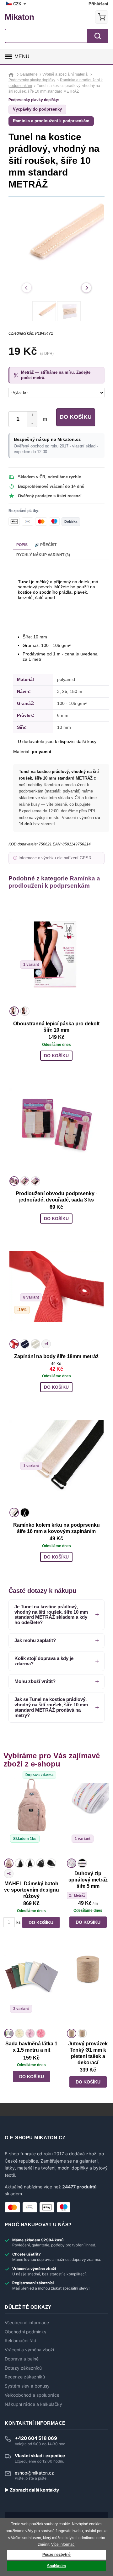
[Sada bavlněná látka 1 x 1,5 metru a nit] (32, 1987)
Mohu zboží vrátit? (35, 1681)
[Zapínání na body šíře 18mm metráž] (56, 1287)
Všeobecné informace (27, 2323)
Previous (27, 288)
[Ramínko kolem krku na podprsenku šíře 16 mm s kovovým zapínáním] (56, 1455)
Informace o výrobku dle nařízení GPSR (55, 858)
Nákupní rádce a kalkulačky (33, 2404)
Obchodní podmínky (26, 2332)
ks (19, 1922)
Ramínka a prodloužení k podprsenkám (51, 121)
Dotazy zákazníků (23, 2368)
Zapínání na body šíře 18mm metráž (56, 1356)
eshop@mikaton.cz (34, 2473)
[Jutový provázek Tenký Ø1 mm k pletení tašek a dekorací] (88, 1987)
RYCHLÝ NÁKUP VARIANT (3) (43, 555)
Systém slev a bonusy (27, 2386)
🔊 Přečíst (46, 545)
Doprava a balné (22, 2359)
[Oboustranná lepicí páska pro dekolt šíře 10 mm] (56, 954)
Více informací (63, 2544)
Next (86, 288)
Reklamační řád (21, 2341)
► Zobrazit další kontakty (32, 2490)
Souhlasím (56, 2566)
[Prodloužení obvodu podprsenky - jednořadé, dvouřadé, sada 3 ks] (56, 1124)
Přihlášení (98, 4)
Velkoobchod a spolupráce (32, 2395)
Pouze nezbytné (56, 2555)
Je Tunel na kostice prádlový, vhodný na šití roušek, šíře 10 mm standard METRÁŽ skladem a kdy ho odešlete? (51, 1614)
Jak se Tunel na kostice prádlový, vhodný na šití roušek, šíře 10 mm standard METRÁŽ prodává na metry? (51, 1707)
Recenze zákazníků (25, 2377)
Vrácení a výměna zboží (29, 2350)
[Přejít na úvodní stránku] (12, 74)
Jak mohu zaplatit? (35, 1640)
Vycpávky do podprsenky (37, 109)
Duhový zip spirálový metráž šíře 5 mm (88, 1880)
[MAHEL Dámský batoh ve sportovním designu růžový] (32, 1817)
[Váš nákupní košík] (102, 17)
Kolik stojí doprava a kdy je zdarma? (44, 1661)
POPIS (22, 545)
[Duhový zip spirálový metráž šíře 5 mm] (88, 1817)
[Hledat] (98, 36)
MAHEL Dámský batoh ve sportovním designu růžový (32, 1890)
